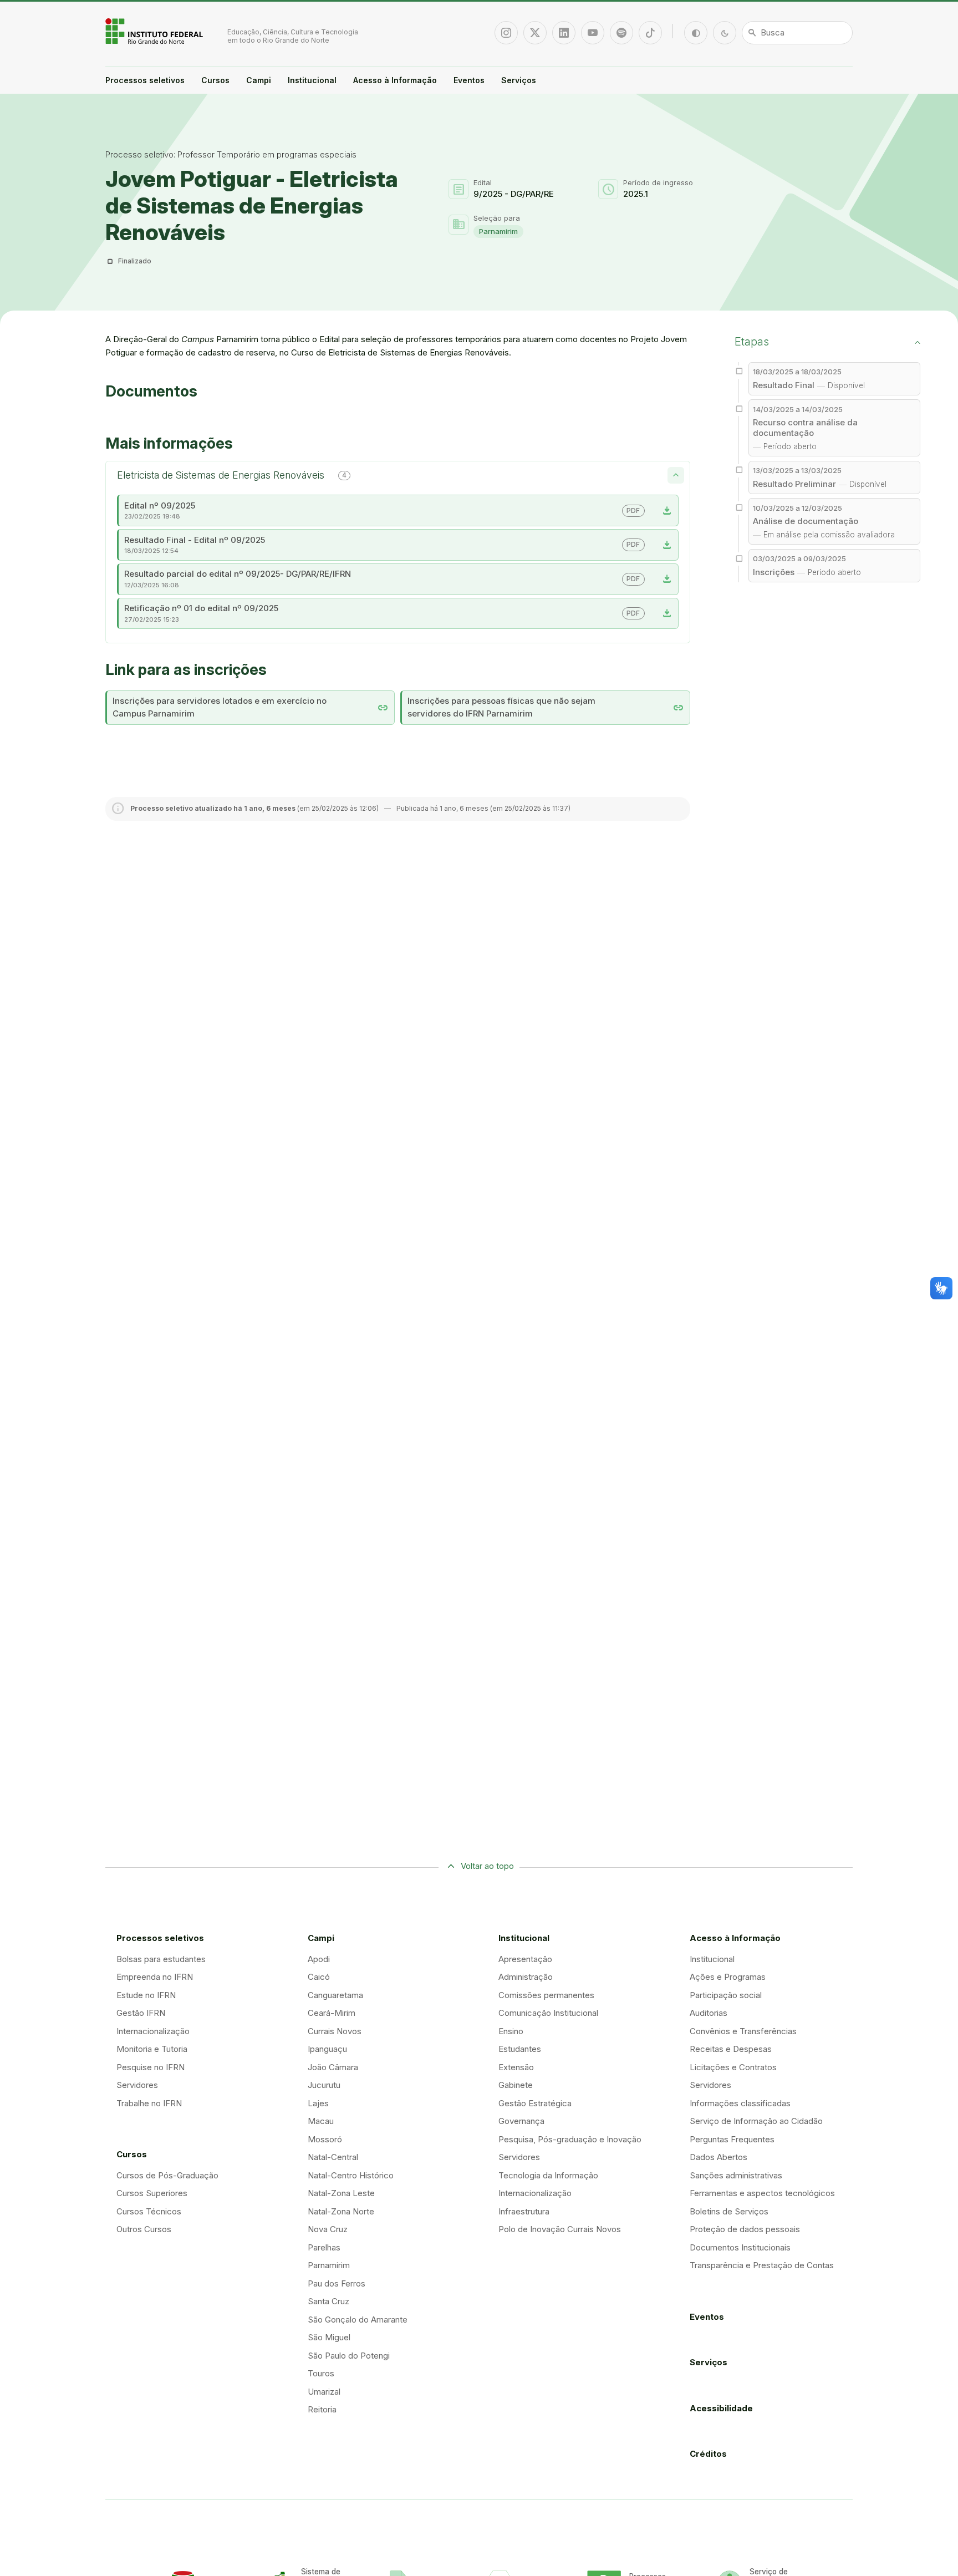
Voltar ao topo (487, 1866)
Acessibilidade (721, 2408)
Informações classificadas (740, 2103)
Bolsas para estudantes (161, 1959)
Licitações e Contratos (733, 2067)
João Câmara (333, 2067)
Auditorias (709, 2013)
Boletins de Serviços (729, 2211)
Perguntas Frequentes (732, 2139)
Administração (526, 1977)
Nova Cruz (328, 2229)
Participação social (726, 1995)
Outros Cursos (144, 2229)
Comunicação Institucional (548, 2013)
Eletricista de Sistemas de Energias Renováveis (232, 475)
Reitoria (322, 2409)
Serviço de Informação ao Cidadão (756, 2121)
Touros (321, 2373)
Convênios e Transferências (743, 2031)
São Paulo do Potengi (349, 2356)
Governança (521, 2121)
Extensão (516, 2067)
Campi (259, 80)
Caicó (319, 1977)
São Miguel (329, 2337)
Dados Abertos (718, 2157)
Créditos (708, 2454)
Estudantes (520, 2049)
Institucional (312, 80)
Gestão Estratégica (535, 2103)
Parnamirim (498, 231)
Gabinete (516, 2085)
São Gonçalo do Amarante (358, 2320)
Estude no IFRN (146, 1995)
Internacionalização (153, 2031)
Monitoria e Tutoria (152, 2049)
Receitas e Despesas (731, 2049)
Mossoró (325, 2139)
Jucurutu (324, 2085)
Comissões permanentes (546, 1995)
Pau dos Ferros (337, 2283)
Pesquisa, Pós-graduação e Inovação (570, 2139)
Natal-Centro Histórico (351, 2175)
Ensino (511, 2031)
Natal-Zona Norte (341, 2211)
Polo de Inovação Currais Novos (560, 2229)
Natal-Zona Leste (341, 2193)
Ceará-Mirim (332, 2013)
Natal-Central (333, 2157)
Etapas (752, 342)
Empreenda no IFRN (155, 1977)
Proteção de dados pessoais (745, 2229)
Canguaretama (335, 1995)
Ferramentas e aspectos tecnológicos (762, 2193)
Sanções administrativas (736, 2175)
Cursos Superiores (152, 2193)
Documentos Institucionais (740, 2247)
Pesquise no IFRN (151, 2067)
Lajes (318, 2103)
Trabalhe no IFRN (149, 2103)
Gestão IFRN (141, 2013)
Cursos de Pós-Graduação (167, 2175)
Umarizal (324, 2392)
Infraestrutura (524, 2211)
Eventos (469, 80)
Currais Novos (335, 2031)
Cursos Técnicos (149, 2211)
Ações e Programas (728, 1977)
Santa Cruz (328, 2301)
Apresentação (525, 1959)
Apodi (319, 1959)
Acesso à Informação (395, 80)
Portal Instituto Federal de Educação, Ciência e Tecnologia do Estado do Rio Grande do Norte (155, 31)
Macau (321, 2121)
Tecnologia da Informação (548, 2175)
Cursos (215, 80)
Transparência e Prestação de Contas (762, 2265)
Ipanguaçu (327, 2049)
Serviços (519, 80)
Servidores (137, 2085)
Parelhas (324, 2247)
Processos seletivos (145, 80)
